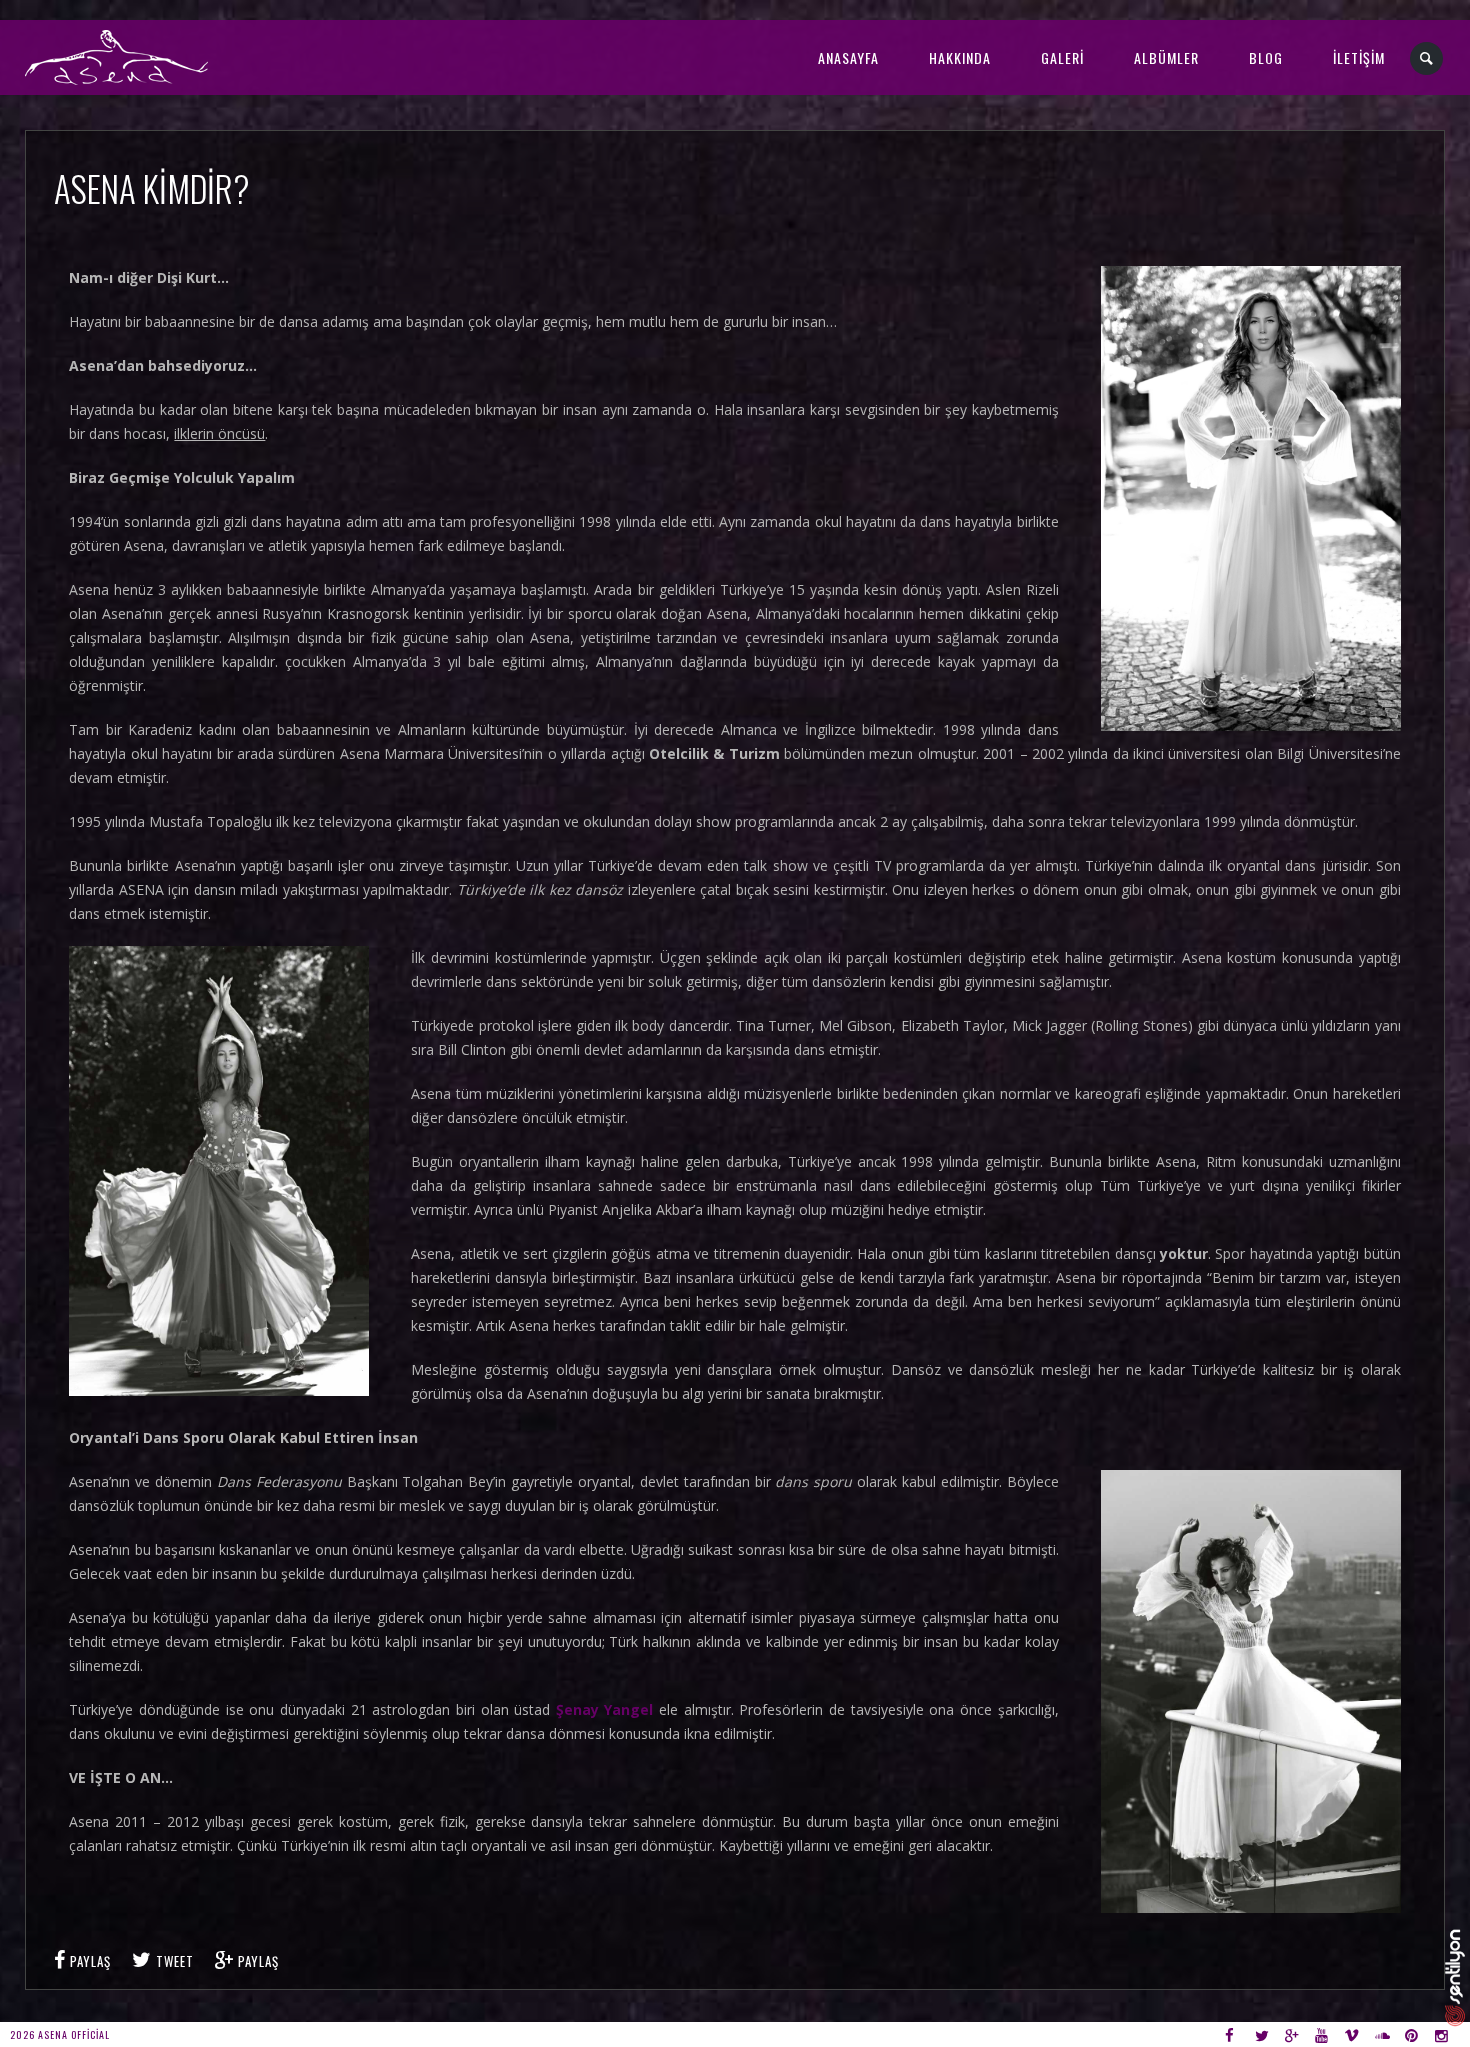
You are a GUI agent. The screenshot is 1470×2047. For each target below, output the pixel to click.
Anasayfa (848, 57)
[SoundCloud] (1387, 2034)
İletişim (1359, 57)
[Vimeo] (1357, 2034)
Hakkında (960, 57)
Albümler (1166, 57)
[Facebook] (1237, 2034)
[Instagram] (1447, 2034)
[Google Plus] (1297, 2034)
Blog (1266, 57)
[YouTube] (1327, 2034)
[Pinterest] (1417, 2034)
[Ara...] (1427, 58)
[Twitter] (1267, 2034)
